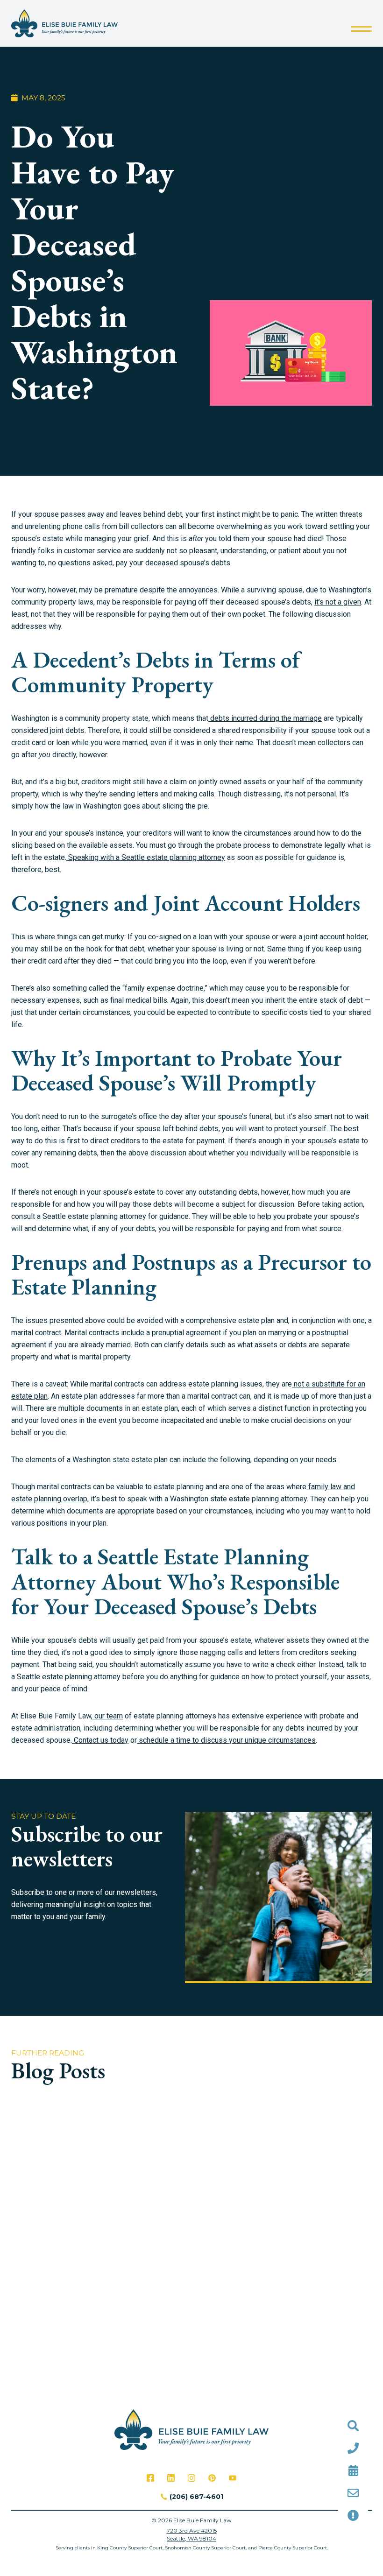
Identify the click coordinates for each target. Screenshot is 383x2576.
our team (108, 1716)
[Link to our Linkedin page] (171, 2478)
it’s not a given (338, 602)
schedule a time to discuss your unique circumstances (226, 1740)
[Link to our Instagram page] (191, 2478)
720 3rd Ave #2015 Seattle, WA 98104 (192, 2534)
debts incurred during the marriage (265, 718)
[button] (362, 29)
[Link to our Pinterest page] (212, 2478)
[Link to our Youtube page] (233, 2478)
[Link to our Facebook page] (150, 2478)
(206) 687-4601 (196, 2497)
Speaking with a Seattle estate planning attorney (146, 857)
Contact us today (100, 1740)
